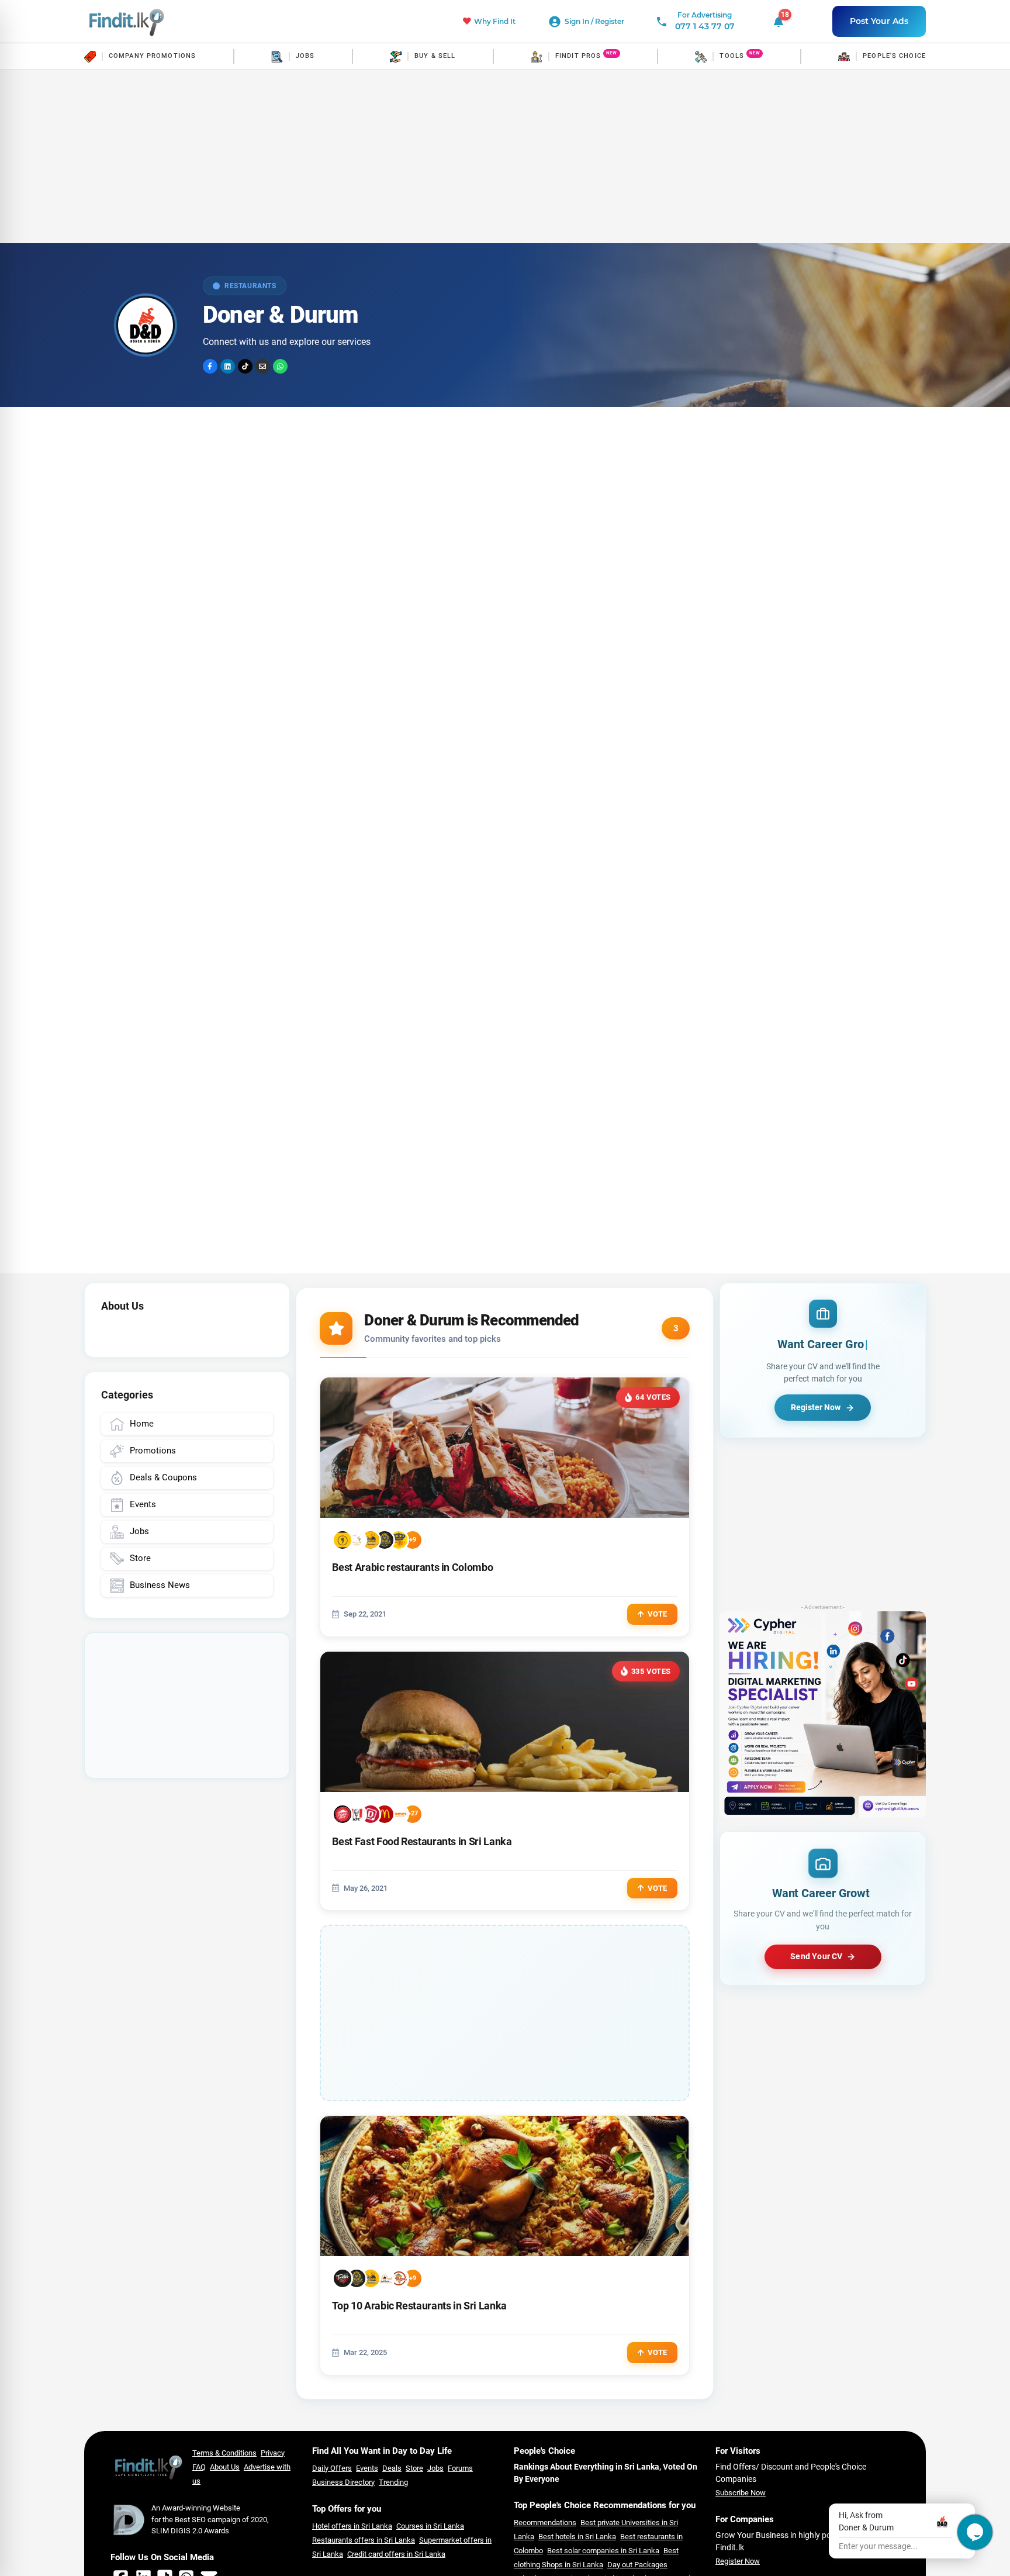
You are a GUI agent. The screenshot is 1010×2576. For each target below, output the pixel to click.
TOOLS (732, 56)
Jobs (435, 2468)
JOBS (305, 56)
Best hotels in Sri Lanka (577, 2537)
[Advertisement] (505, 157)
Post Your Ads (879, 21)
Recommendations (545, 2523)
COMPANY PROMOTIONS (152, 56)
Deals (392, 2468)
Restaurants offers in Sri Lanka (364, 2540)
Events (367, 2468)
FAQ (199, 2467)
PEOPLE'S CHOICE (894, 56)
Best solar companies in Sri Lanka (603, 2551)
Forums (460, 2468)
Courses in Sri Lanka (430, 2526)
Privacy (273, 2453)
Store (414, 2468)
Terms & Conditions (224, 2453)
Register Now (738, 2561)
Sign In (578, 21)
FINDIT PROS (578, 56)
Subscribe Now (741, 2493)
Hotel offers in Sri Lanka (352, 2526)
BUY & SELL (435, 56)
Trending (393, 2482)
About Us (225, 2467)
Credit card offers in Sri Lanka (396, 2554)
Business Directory (343, 2482)
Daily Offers (332, 2468)
